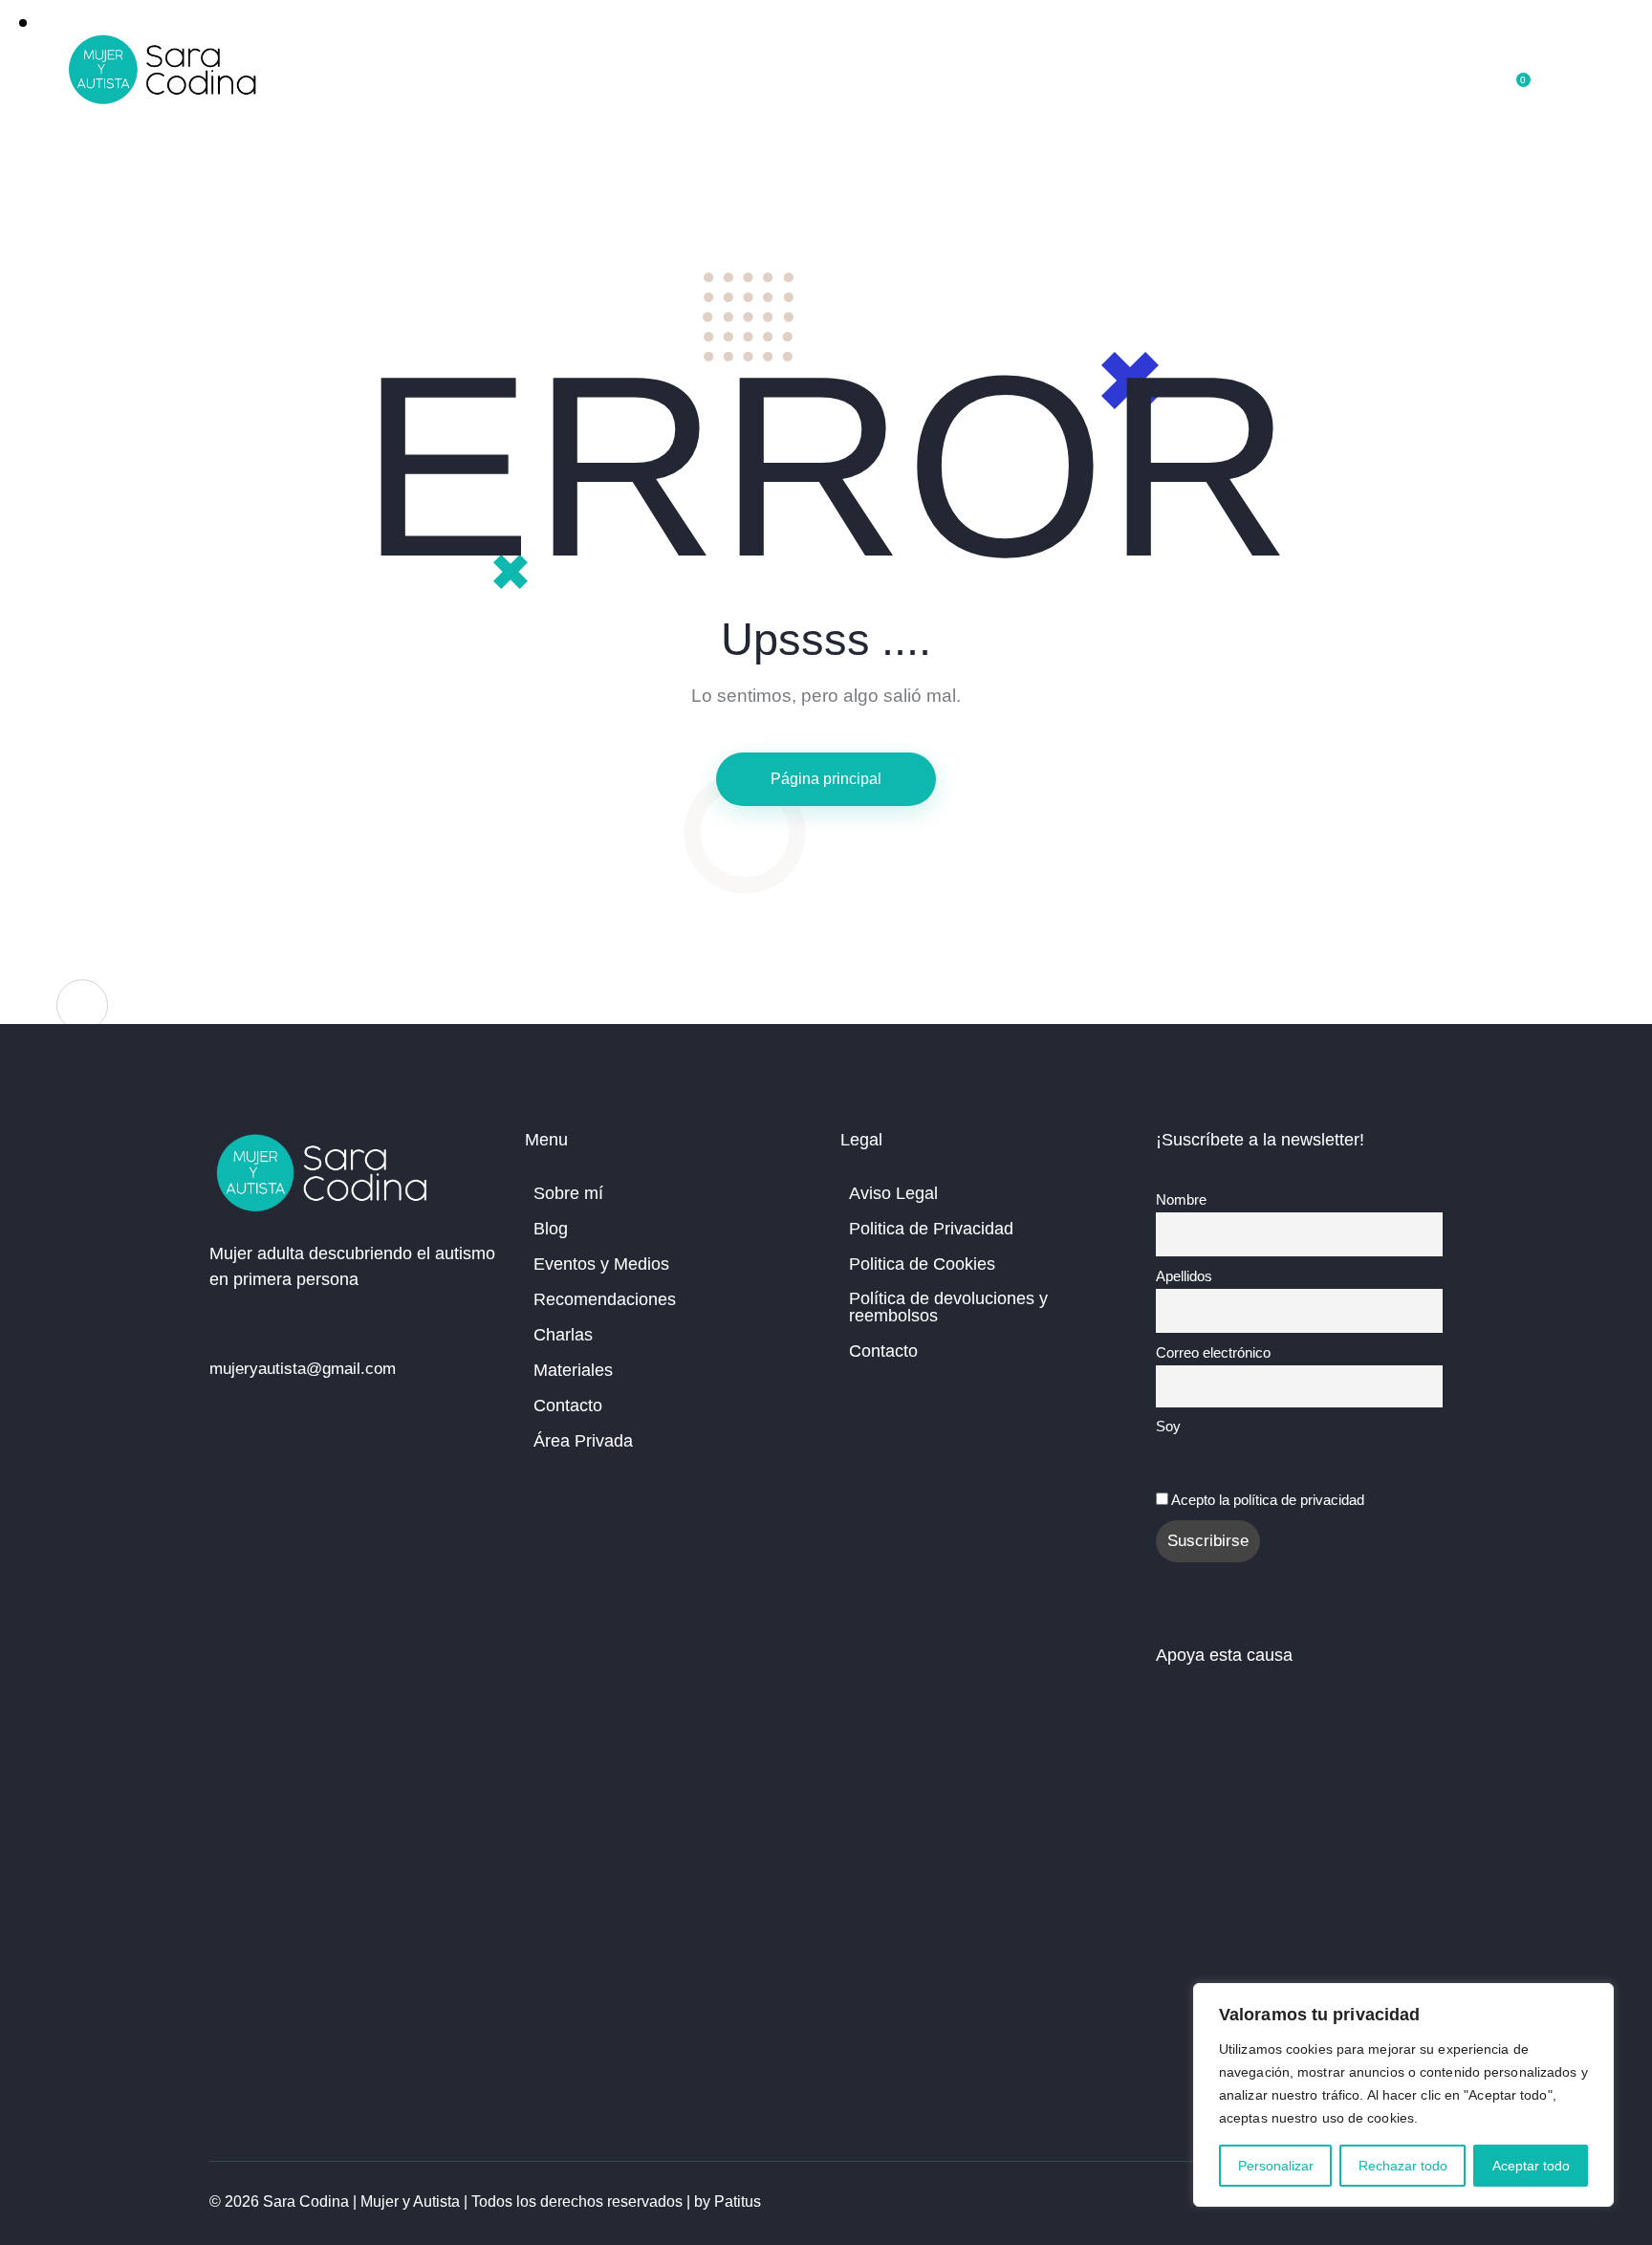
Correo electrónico (1213, 1352)
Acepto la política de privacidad (1268, 1500)
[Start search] (1571, 74)
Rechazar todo (1403, 2166)
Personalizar (1276, 2166)
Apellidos (1184, 1276)
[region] (1403, 2095)
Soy (1168, 1426)
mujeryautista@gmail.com (303, 1369)
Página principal (826, 779)
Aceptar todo (1531, 2166)
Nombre (1181, 1199)
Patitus (738, 2201)
